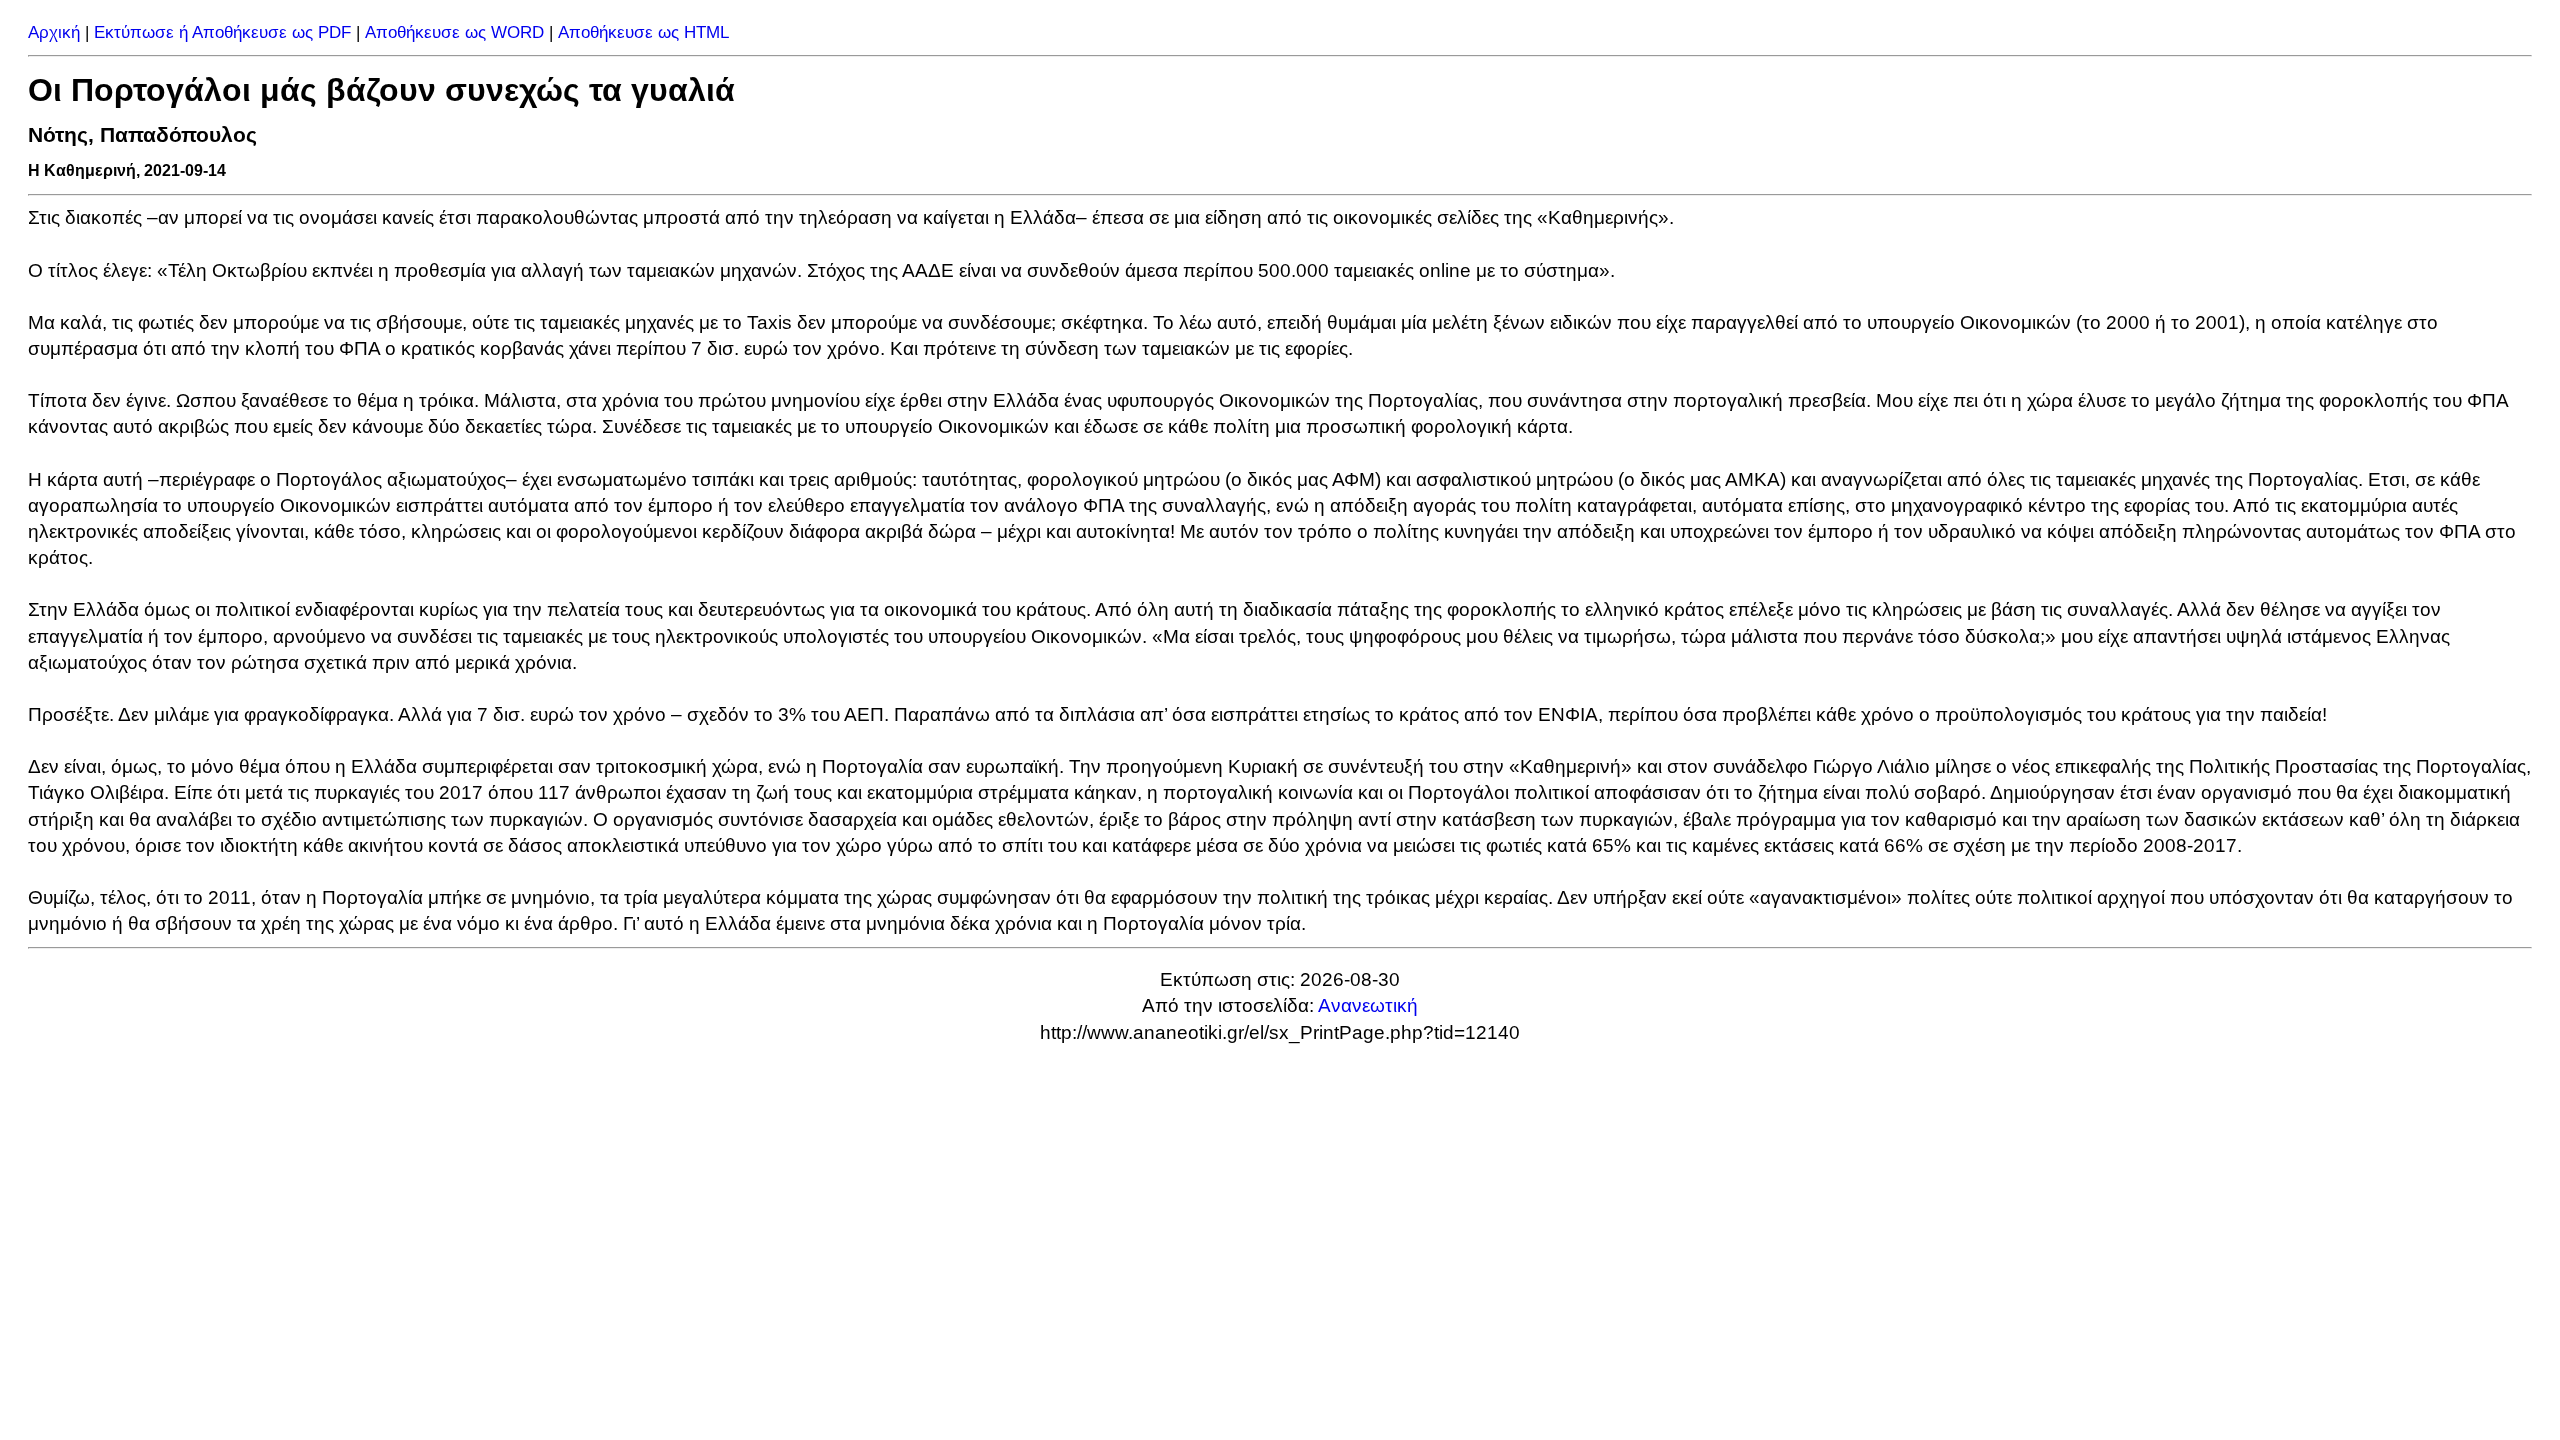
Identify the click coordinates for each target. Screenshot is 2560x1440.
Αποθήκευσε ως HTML (643, 32)
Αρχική (54, 32)
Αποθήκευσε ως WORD (454, 32)
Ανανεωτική (1368, 1005)
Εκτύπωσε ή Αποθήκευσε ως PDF (222, 32)
